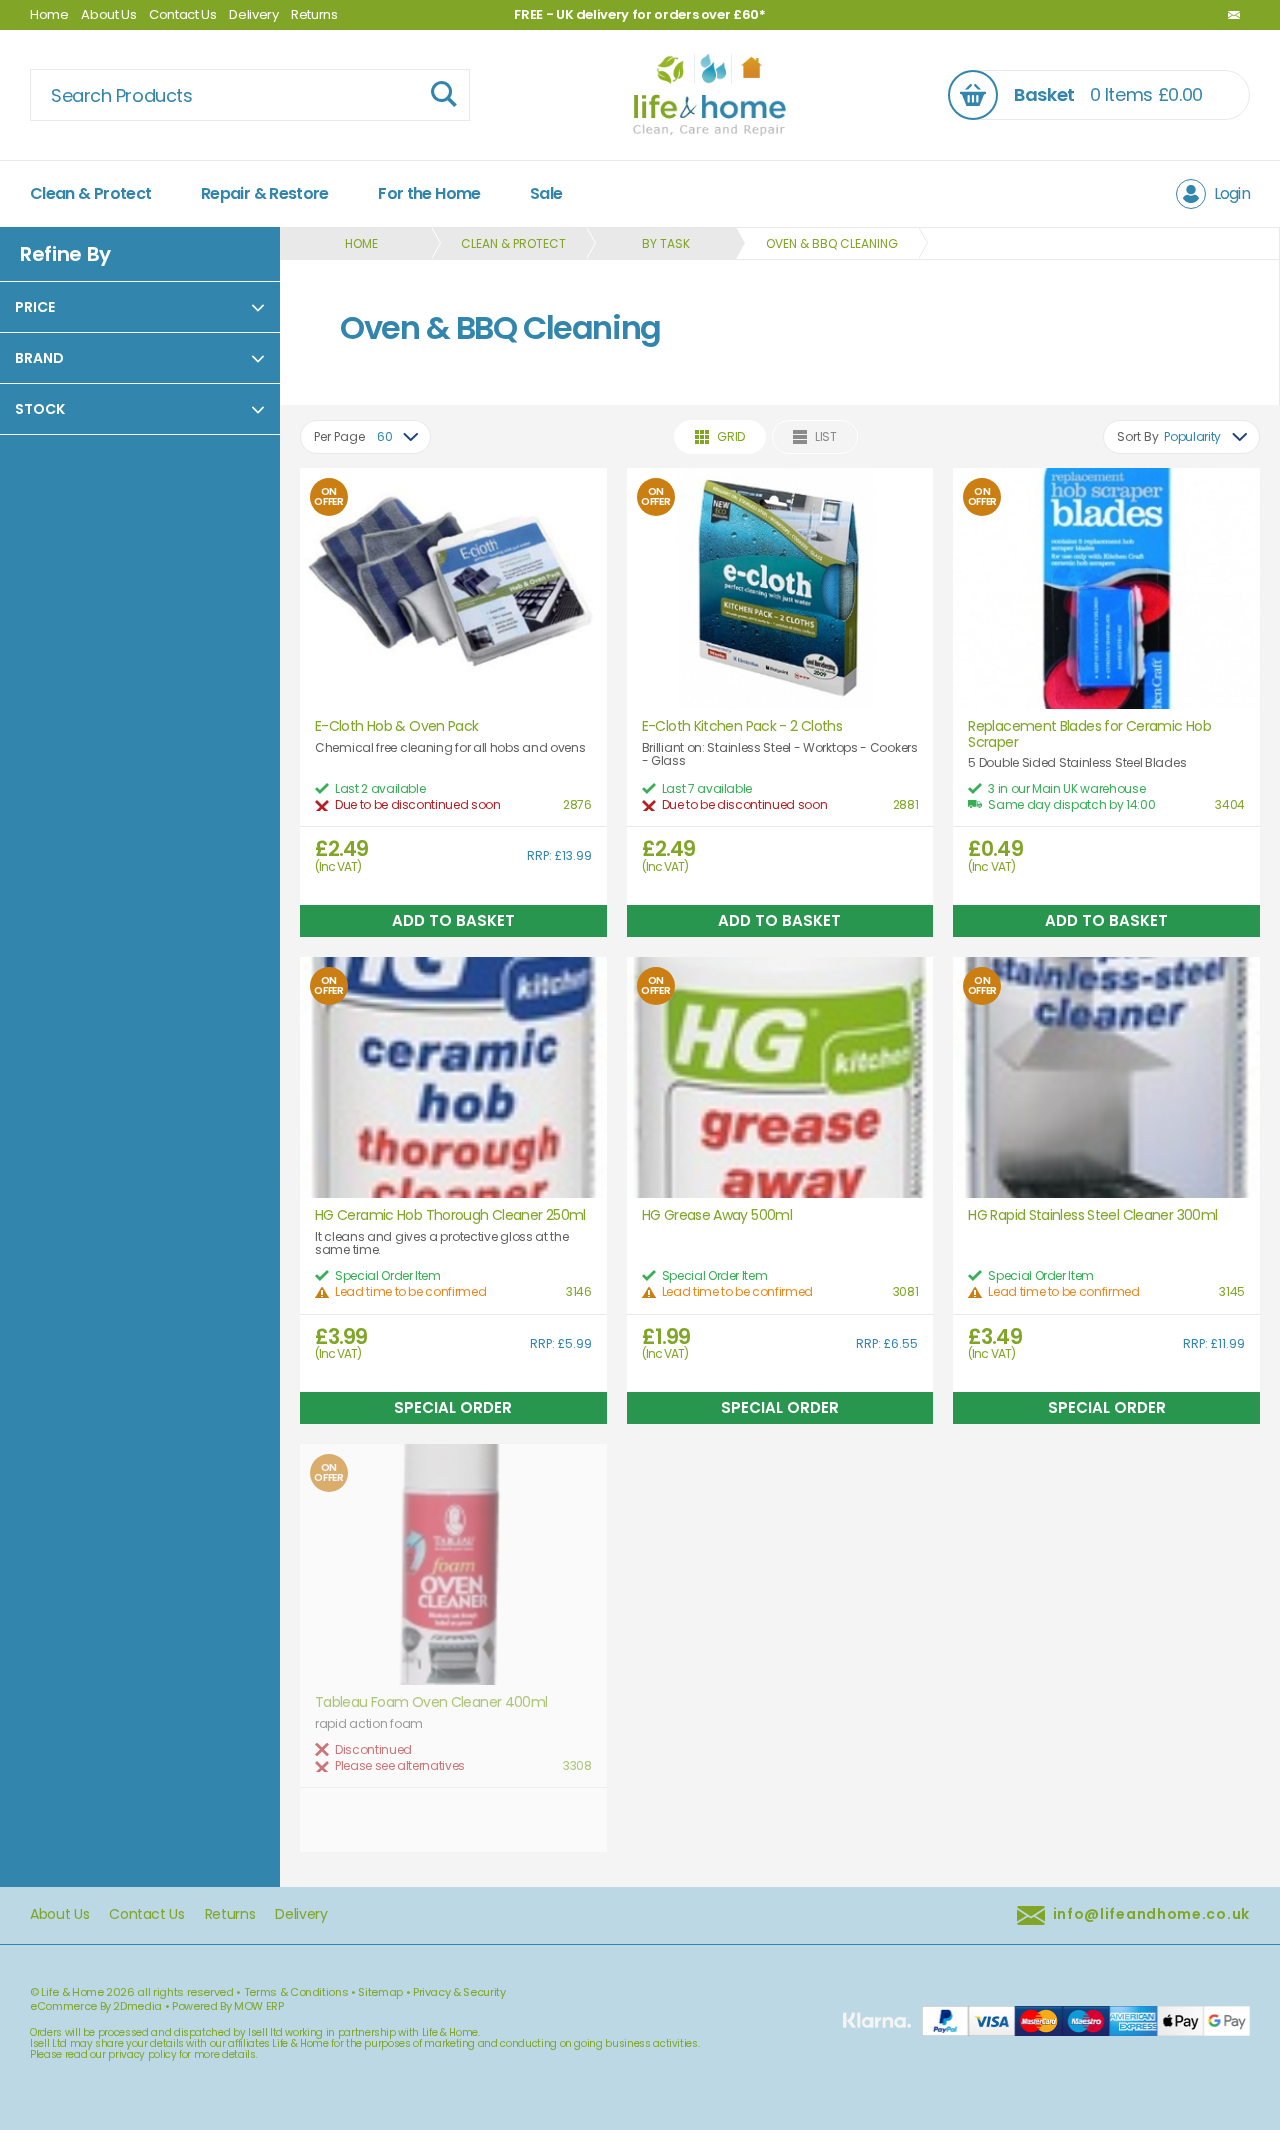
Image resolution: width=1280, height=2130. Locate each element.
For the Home (429, 193)
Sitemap (380, 1992)
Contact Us (183, 14)
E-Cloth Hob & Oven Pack (397, 726)
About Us (108, 14)
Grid (731, 436)
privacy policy (142, 2054)
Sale (546, 193)
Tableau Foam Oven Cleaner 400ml (431, 1702)
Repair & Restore (265, 193)
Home (49, 14)
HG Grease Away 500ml (717, 1215)
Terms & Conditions (296, 1992)
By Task (666, 243)
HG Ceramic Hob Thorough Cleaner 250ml (450, 1215)
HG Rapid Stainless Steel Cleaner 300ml (1092, 1215)
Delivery (253, 14)
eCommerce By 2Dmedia (96, 2006)
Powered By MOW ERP (228, 2006)
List (826, 436)
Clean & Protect (91, 193)
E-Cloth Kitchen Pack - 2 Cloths (742, 726)
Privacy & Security (459, 1992)
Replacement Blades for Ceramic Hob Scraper (1089, 734)
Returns (314, 14)
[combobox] (365, 437)
